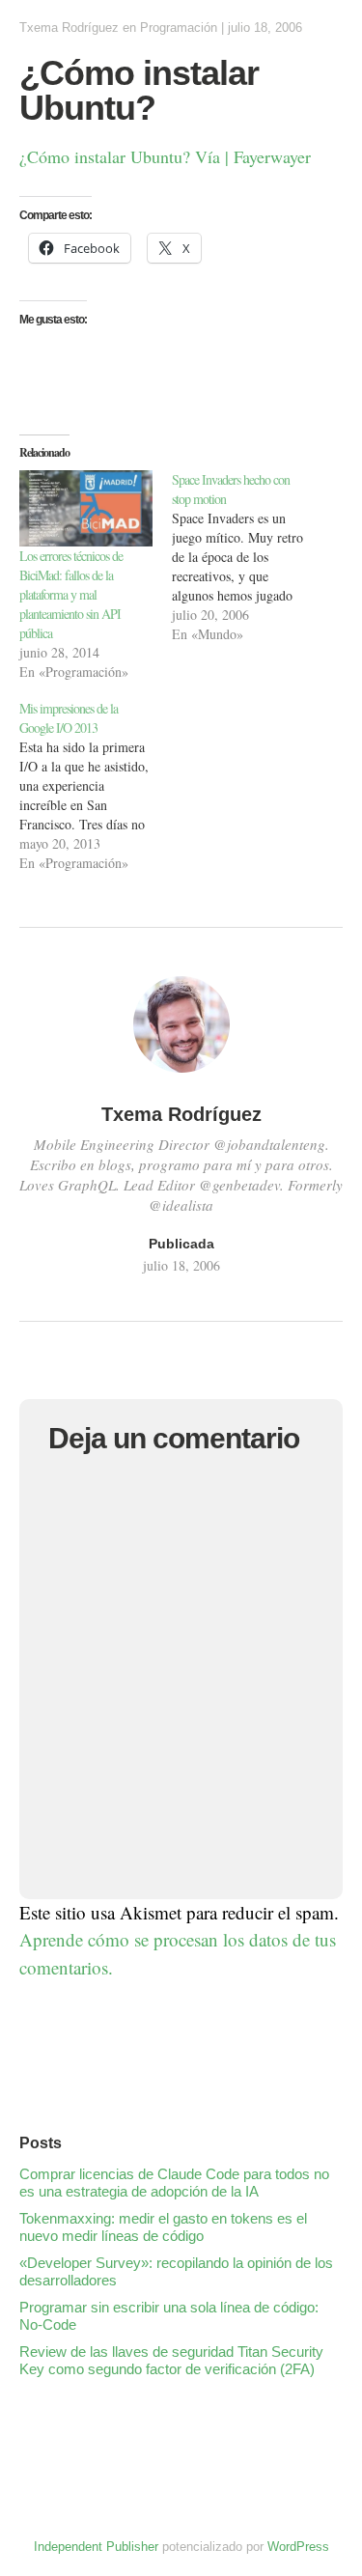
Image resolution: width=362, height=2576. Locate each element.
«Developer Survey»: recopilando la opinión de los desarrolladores (176, 2271)
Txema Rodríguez (69, 28)
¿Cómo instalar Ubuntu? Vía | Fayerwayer (165, 156)
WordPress (298, 2547)
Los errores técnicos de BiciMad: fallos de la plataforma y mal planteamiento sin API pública (71, 594)
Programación (179, 28)
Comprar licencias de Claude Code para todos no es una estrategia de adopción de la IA (174, 2183)
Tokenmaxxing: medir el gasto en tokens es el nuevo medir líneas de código (163, 2227)
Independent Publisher (96, 2547)
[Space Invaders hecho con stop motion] (248, 557)
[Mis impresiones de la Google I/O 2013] (96, 786)
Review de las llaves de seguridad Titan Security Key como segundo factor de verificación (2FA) (171, 2360)
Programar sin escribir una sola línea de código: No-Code (169, 2316)
